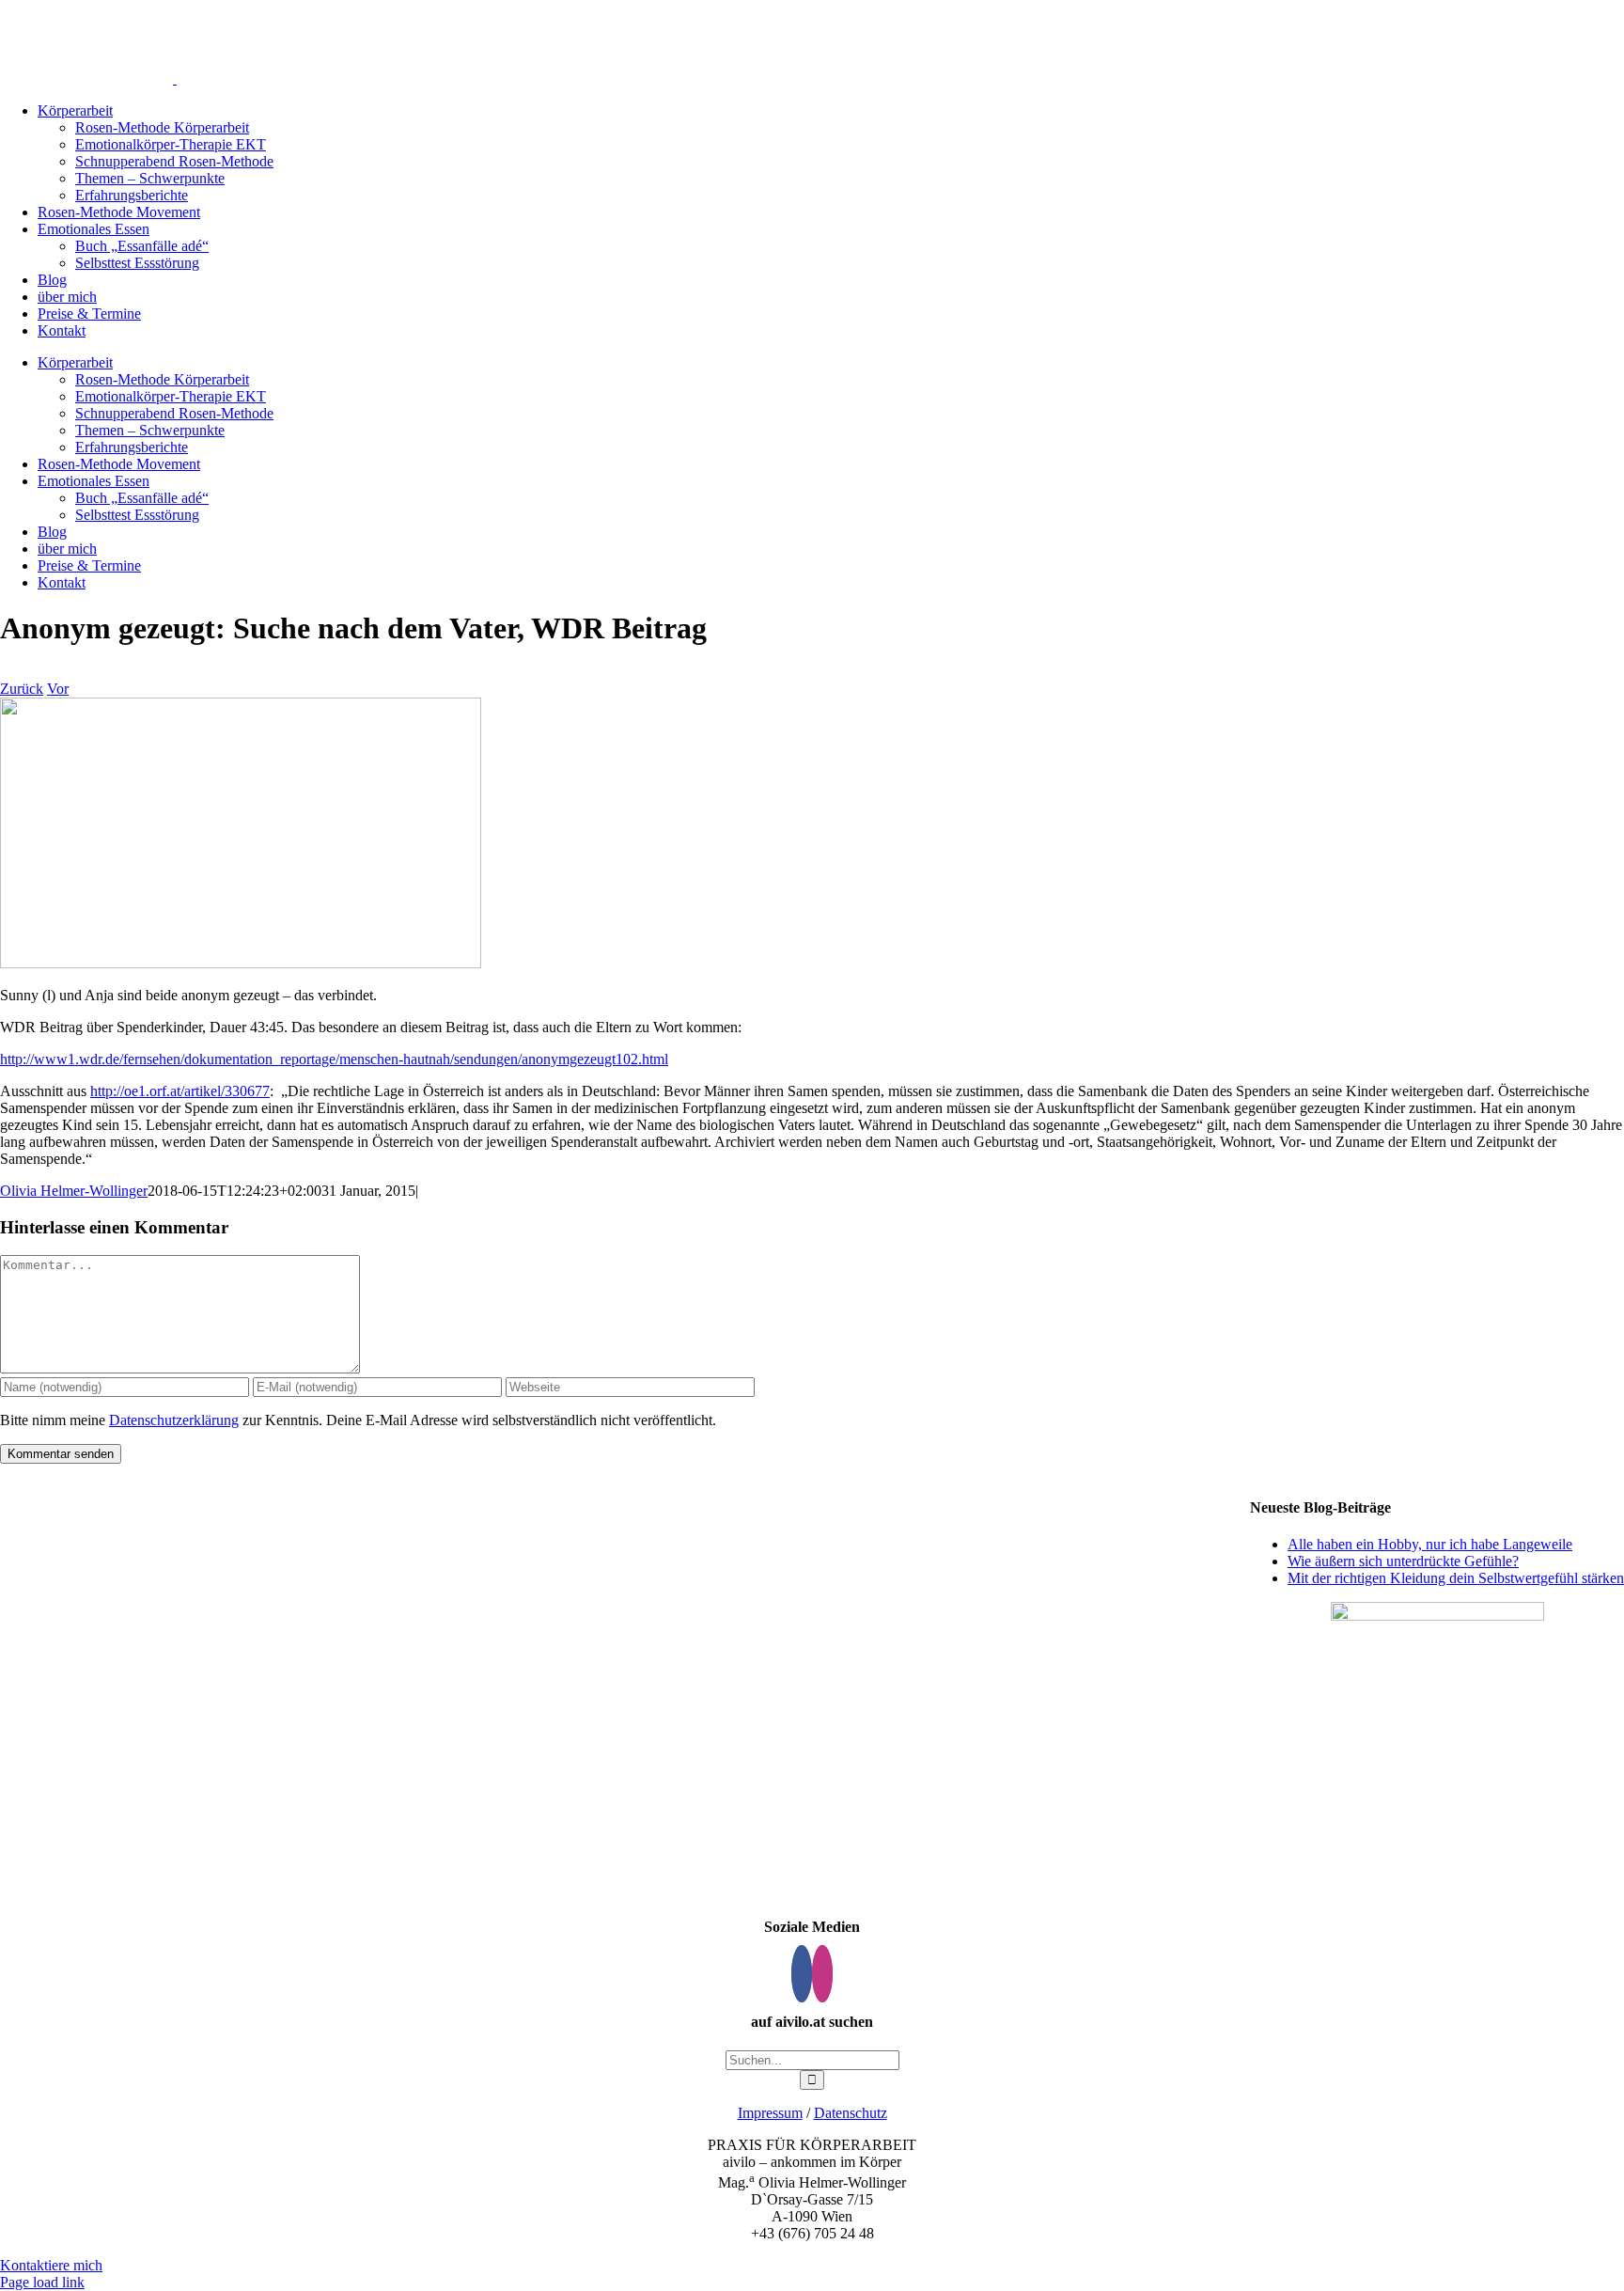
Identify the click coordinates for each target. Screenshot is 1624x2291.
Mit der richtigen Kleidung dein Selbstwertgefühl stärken (1456, 1578)
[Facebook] (802, 1974)
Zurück (22, 689)
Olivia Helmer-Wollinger (74, 1191)
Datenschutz (851, 2113)
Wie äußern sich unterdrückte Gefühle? (1403, 1561)
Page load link (42, 2282)
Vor (58, 689)
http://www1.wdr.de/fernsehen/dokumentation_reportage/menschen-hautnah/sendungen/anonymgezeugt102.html (334, 1059)
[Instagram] (822, 1974)
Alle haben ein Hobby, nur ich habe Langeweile (1430, 1544)
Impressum (770, 2113)
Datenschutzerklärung (174, 1420)
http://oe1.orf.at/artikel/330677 (180, 1091)
